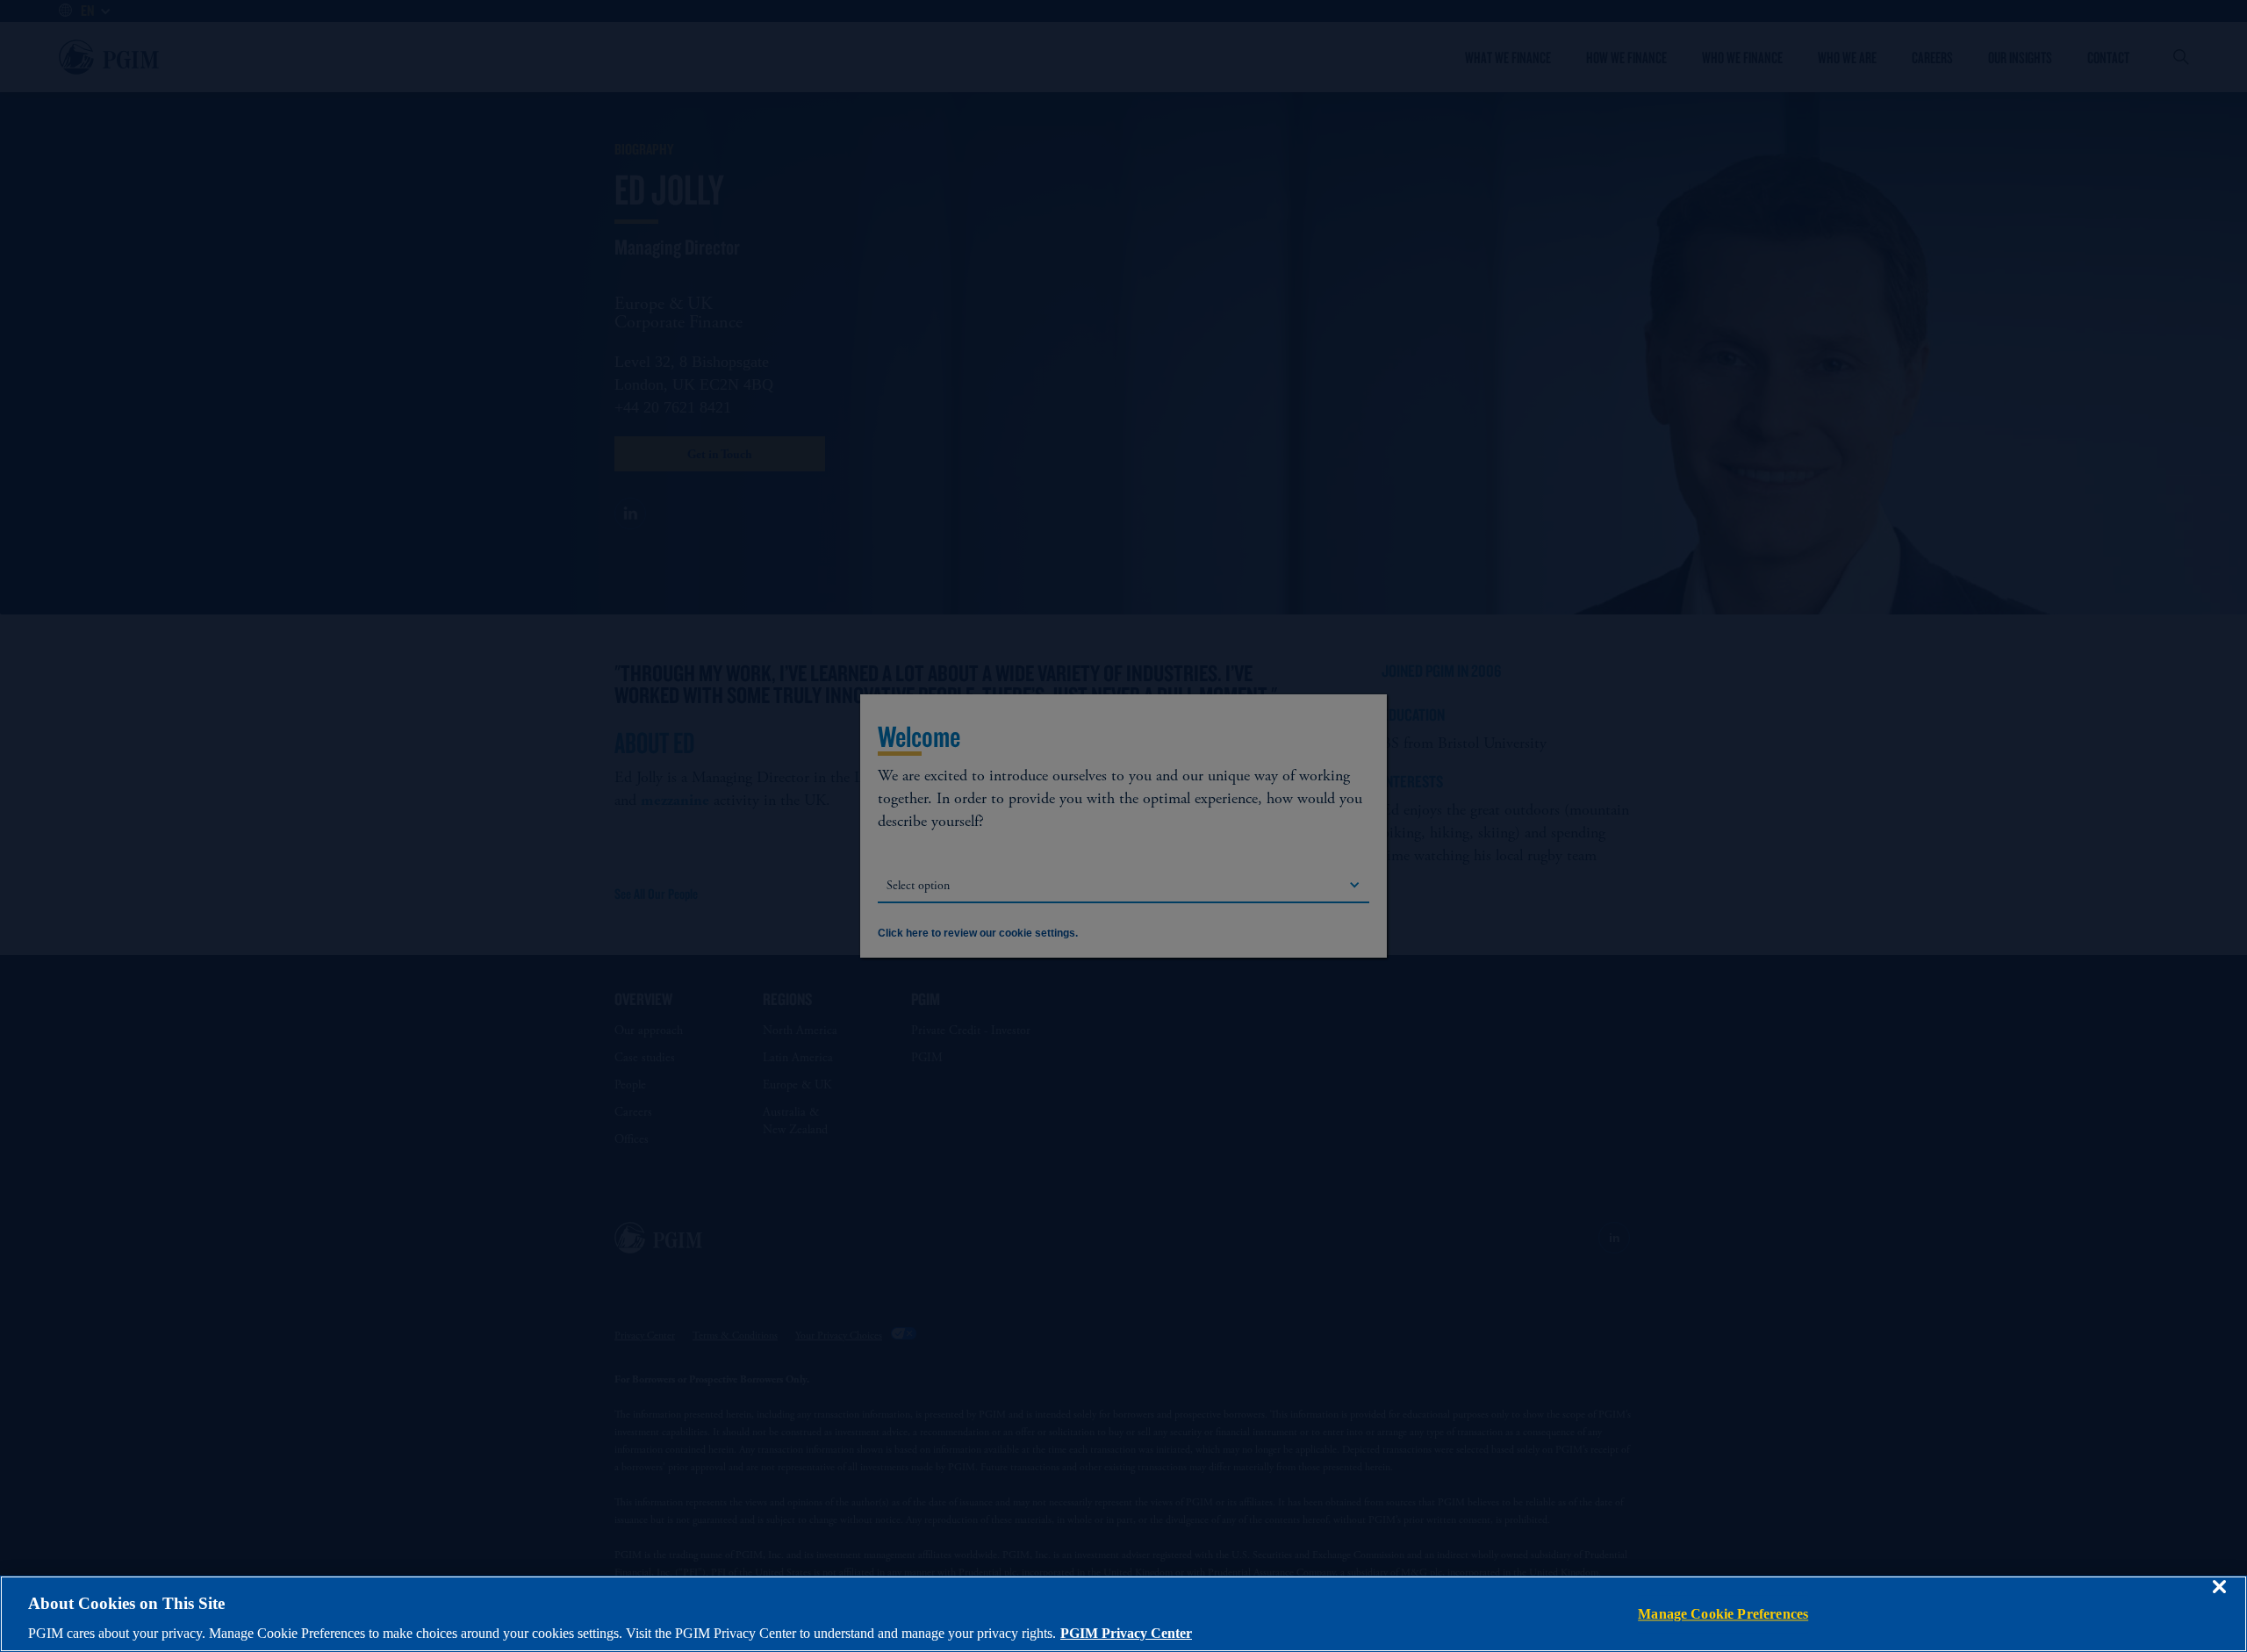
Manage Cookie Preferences (1723, 1614)
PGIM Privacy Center (1126, 1633)
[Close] (2219, 1599)
